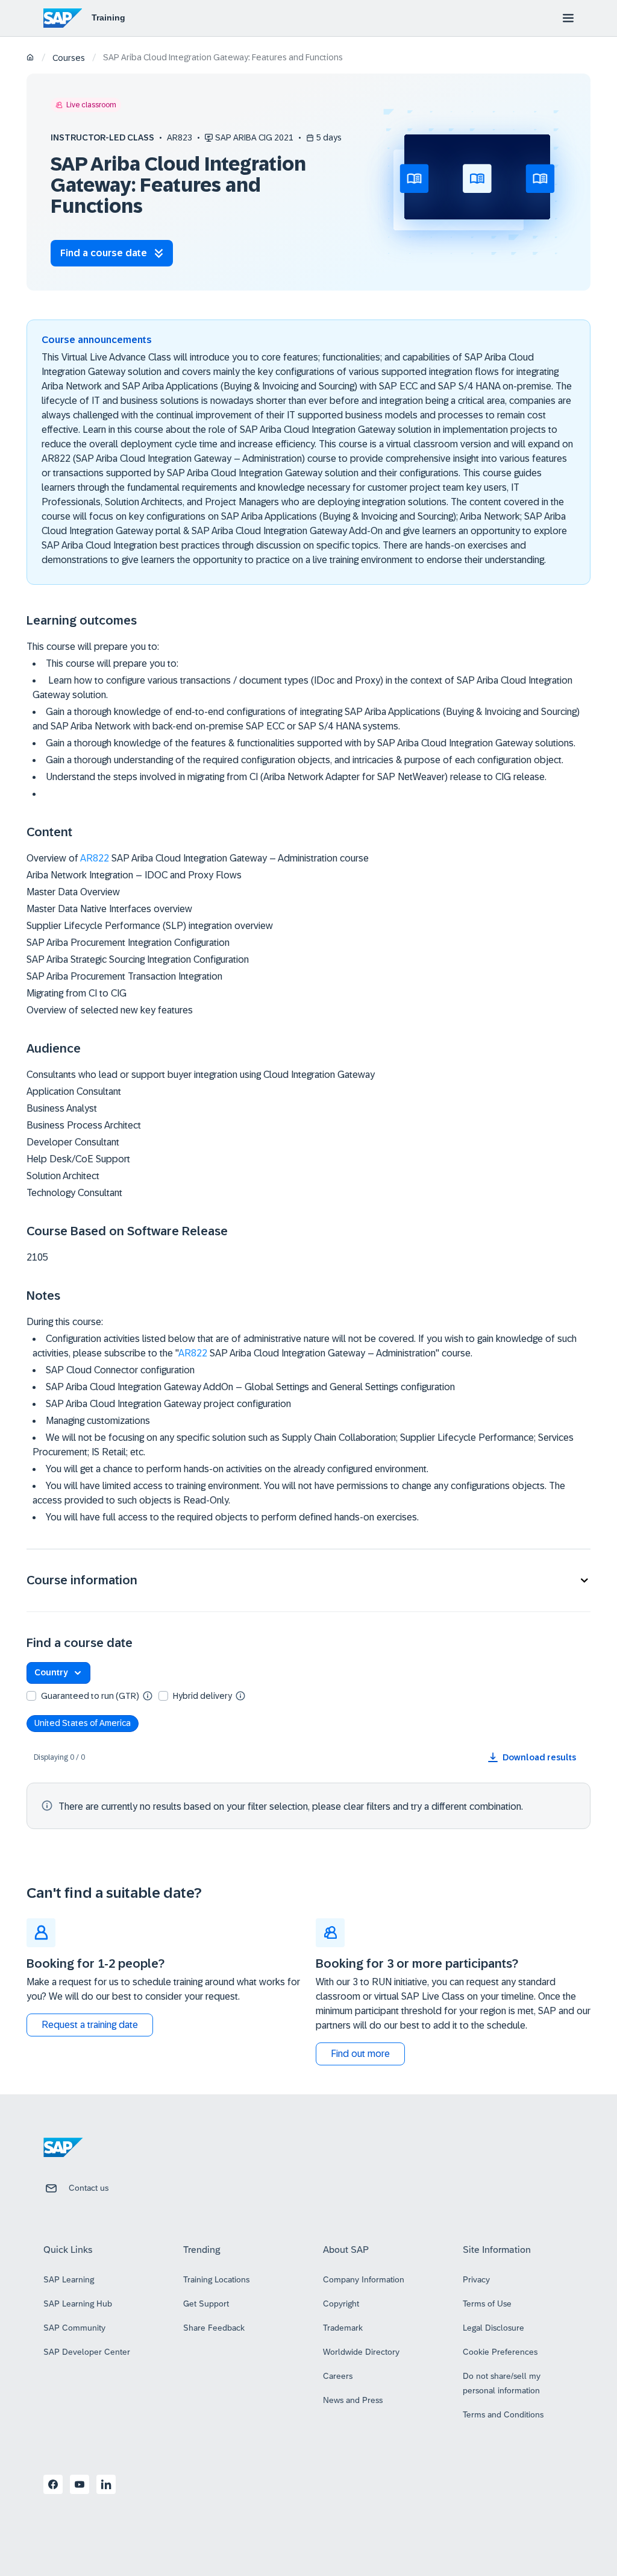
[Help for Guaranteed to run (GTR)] (148, 1695)
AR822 (95, 858)
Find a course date (104, 253)
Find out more (360, 2054)
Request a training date (90, 2025)
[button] (308, 1580)
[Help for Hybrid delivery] (240, 1695)
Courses (69, 58)
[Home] (30, 58)
